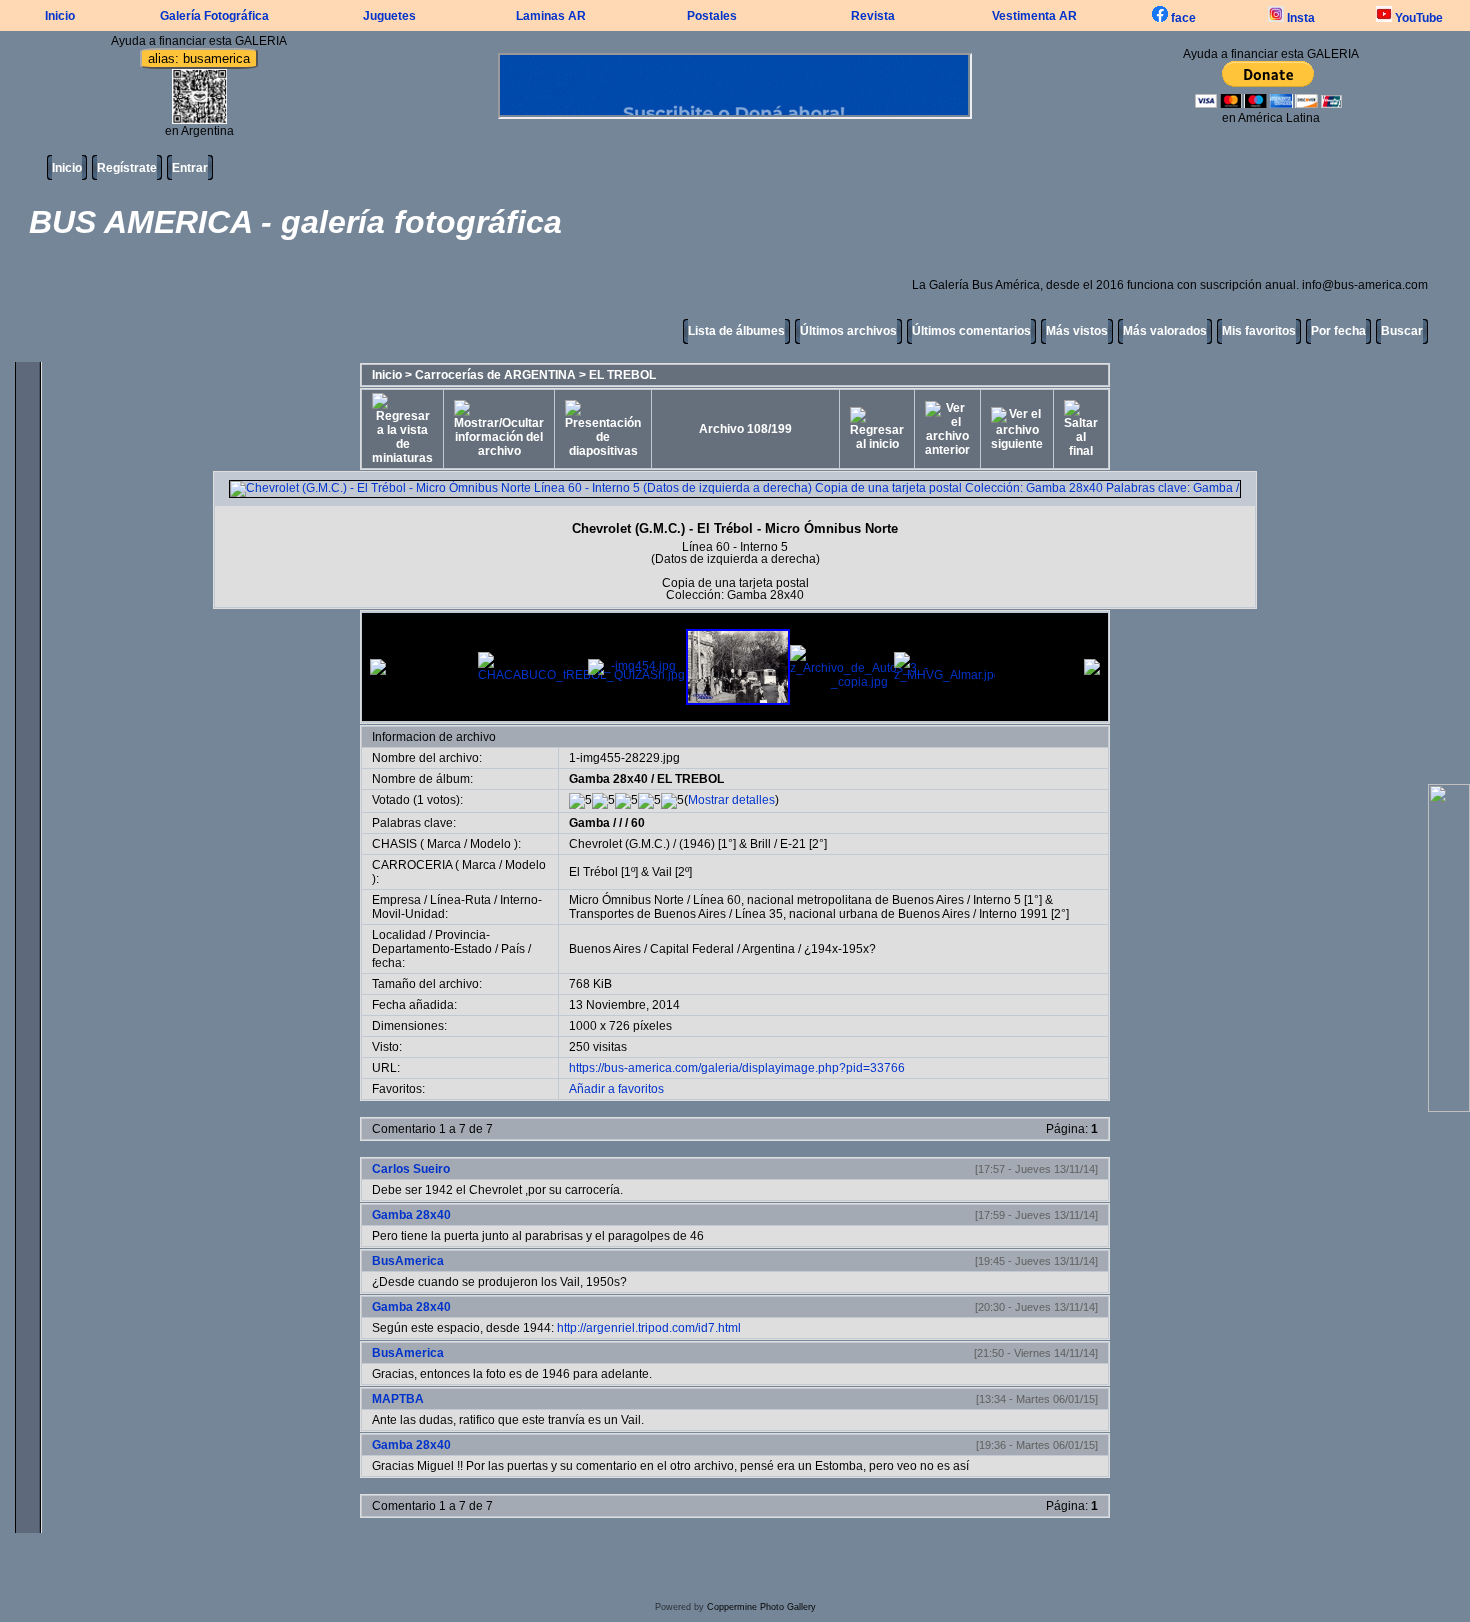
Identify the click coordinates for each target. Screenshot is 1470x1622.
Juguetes (389, 16)
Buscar (1402, 331)
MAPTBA (398, 1399)
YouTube (1417, 18)
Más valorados (1165, 331)
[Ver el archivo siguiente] (1017, 429)
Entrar (190, 168)
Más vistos (1077, 331)
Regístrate (127, 168)
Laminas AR (551, 16)
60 (638, 823)
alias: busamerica (199, 58)
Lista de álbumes (736, 331)
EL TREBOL (622, 375)
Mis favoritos (1259, 331)
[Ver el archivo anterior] (947, 429)
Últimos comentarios (971, 331)
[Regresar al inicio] (877, 429)
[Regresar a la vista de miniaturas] (402, 429)
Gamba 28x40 (608, 779)
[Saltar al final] (1081, 429)
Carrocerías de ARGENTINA (495, 375)
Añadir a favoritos (616, 1089)
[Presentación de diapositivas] (603, 429)
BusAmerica (408, 1261)
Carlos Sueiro (411, 1169)
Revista (873, 16)
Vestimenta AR (1034, 16)
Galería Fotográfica (214, 16)
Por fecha (1338, 331)
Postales (712, 16)
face (1182, 18)
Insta (1299, 18)
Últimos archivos (848, 331)
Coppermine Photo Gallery (761, 1607)
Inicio (60, 16)
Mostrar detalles (731, 800)
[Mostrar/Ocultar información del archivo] (499, 429)
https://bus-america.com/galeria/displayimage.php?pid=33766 (737, 1068)
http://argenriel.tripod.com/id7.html (649, 1328)
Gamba (589, 823)
